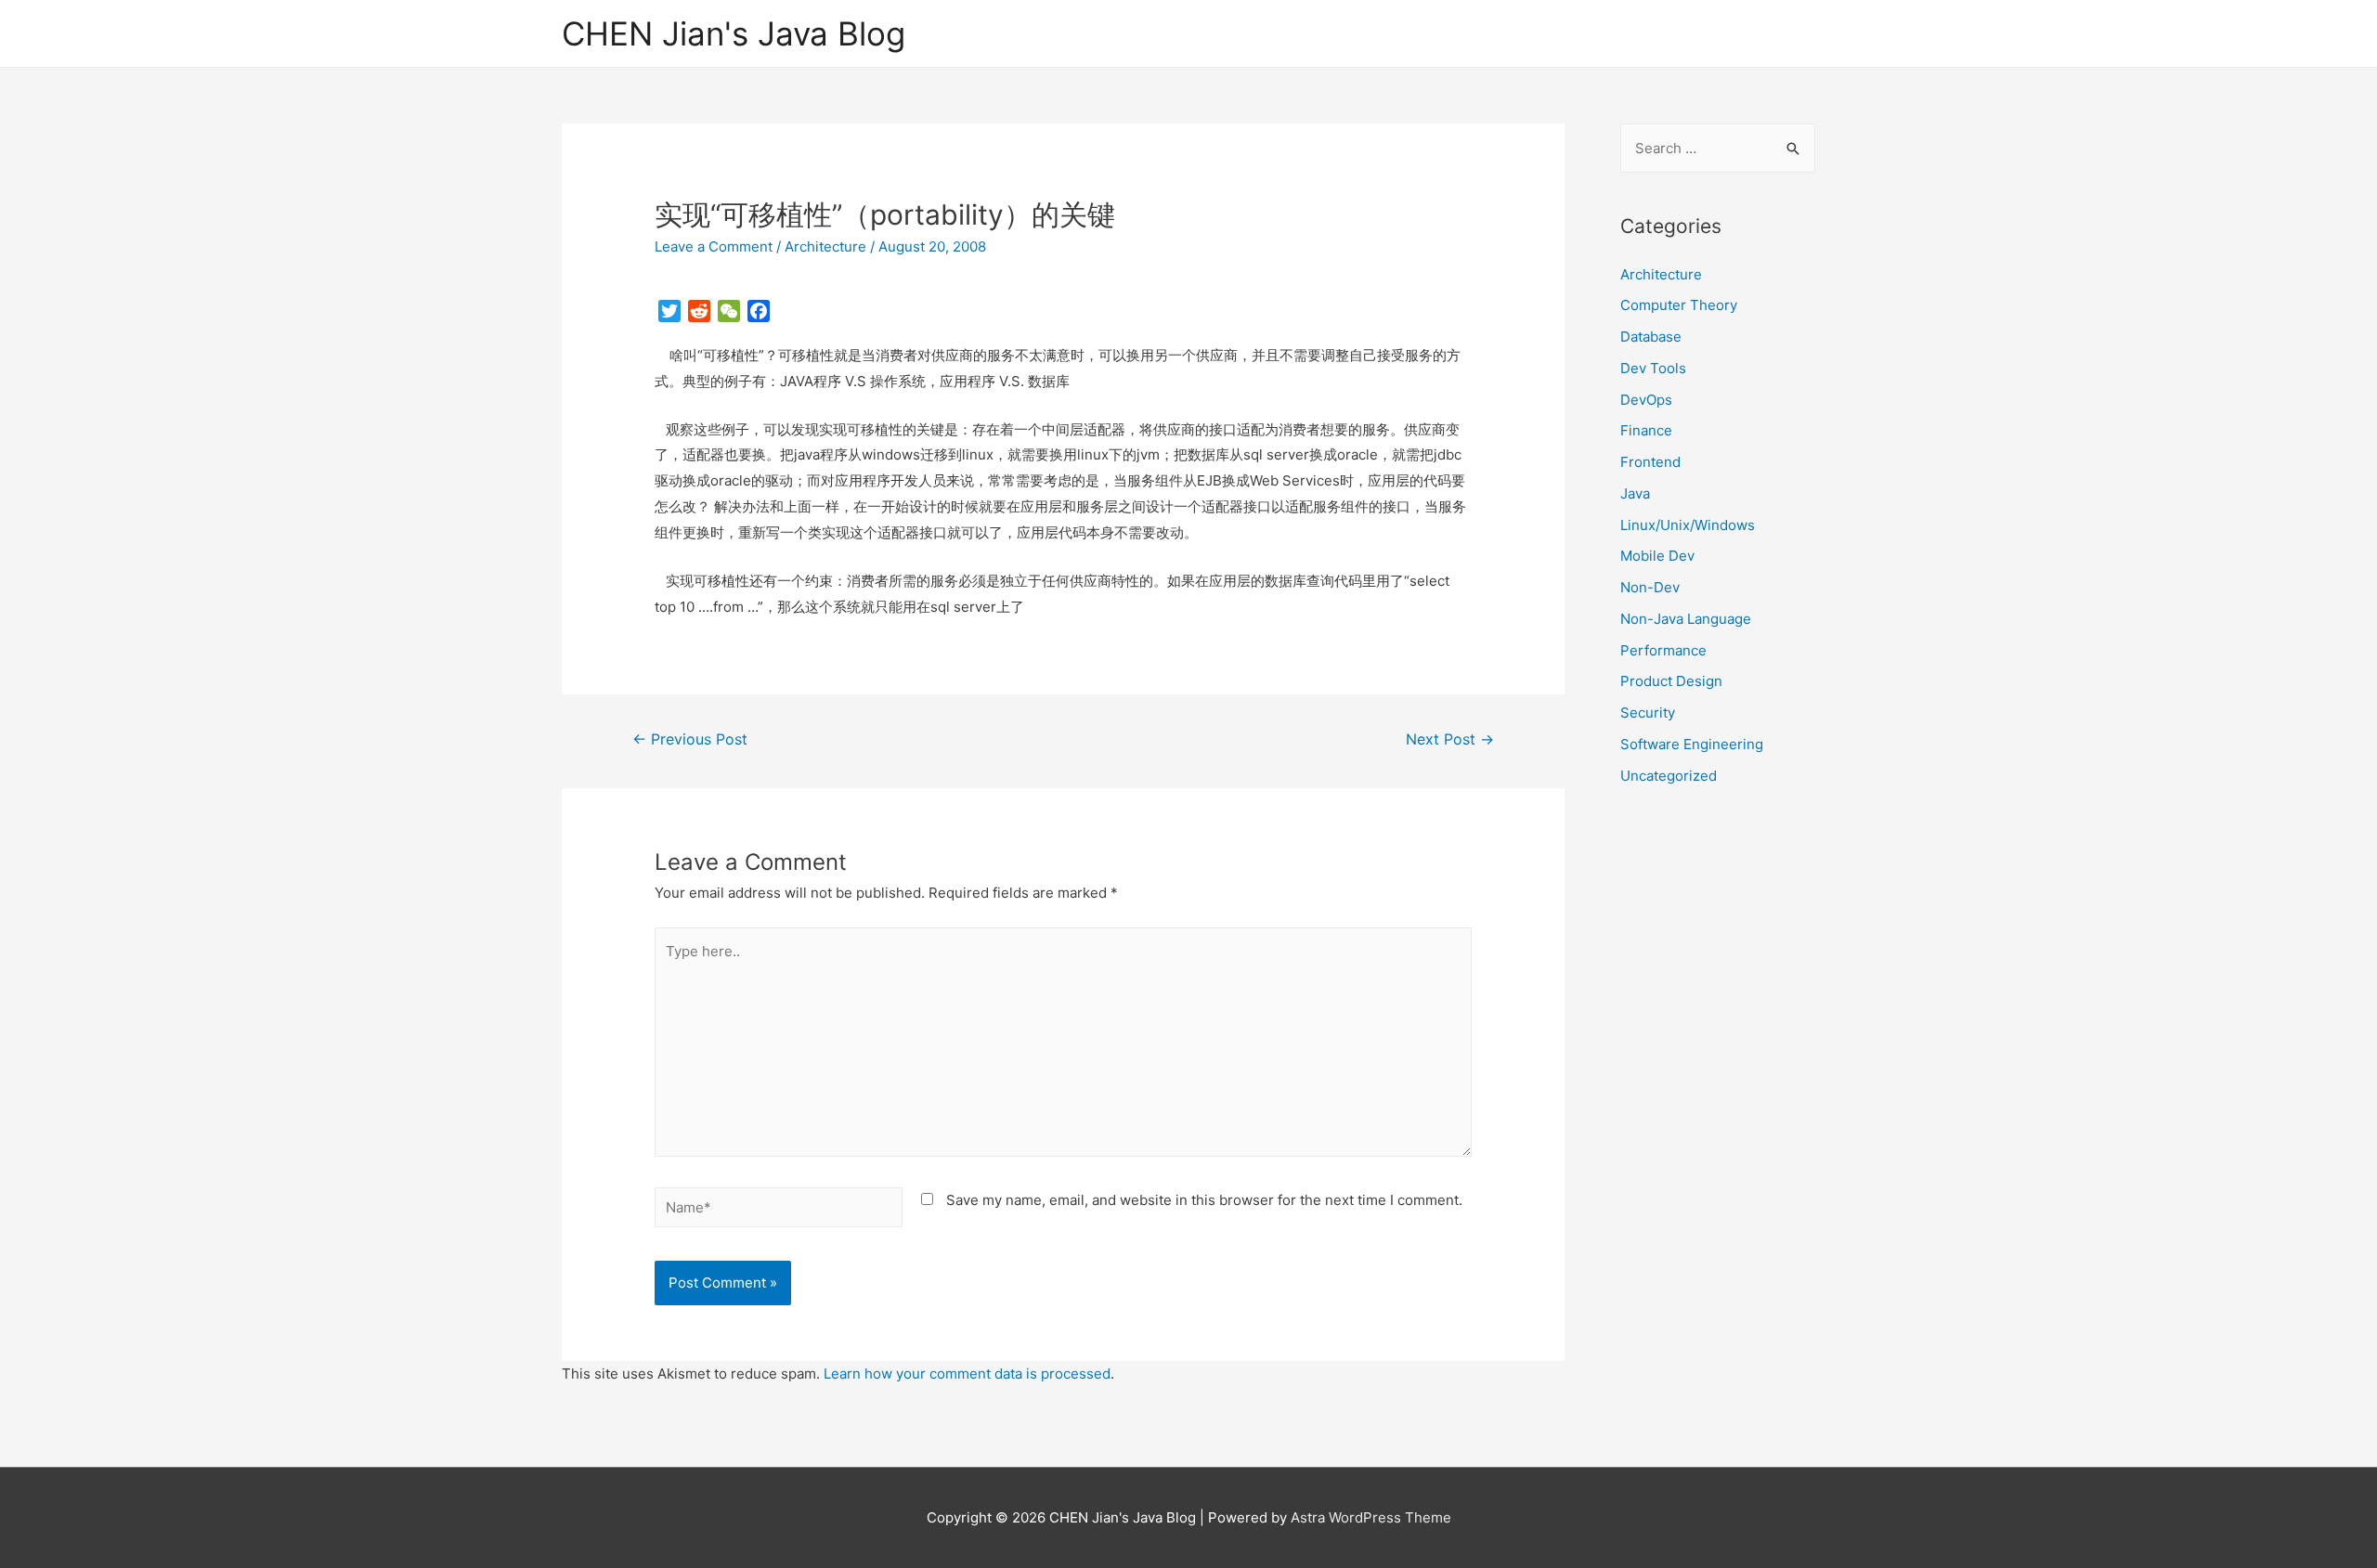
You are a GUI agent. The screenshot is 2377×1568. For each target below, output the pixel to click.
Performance (1663, 650)
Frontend (1650, 462)
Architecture (825, 246)
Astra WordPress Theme (1371, 1517)
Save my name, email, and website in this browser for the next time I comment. (1204, 1200)
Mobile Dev (1657, 556)
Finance (1646, 430)
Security (1648, 713)
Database (1651, 337)
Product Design (1671, 681)
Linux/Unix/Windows (1688, 525)
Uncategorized (1669, 776)
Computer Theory (1679, 305)
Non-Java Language (1686, 619)
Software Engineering (1692, 744)
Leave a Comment (714, 246)
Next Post (1450, 739)
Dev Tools (1653, 368)
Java (1635, 493)
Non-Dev (1650, 587)
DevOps (1646, 400)
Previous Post (690, 739)
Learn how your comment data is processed (967, 1374)
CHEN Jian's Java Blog (734, 33)
